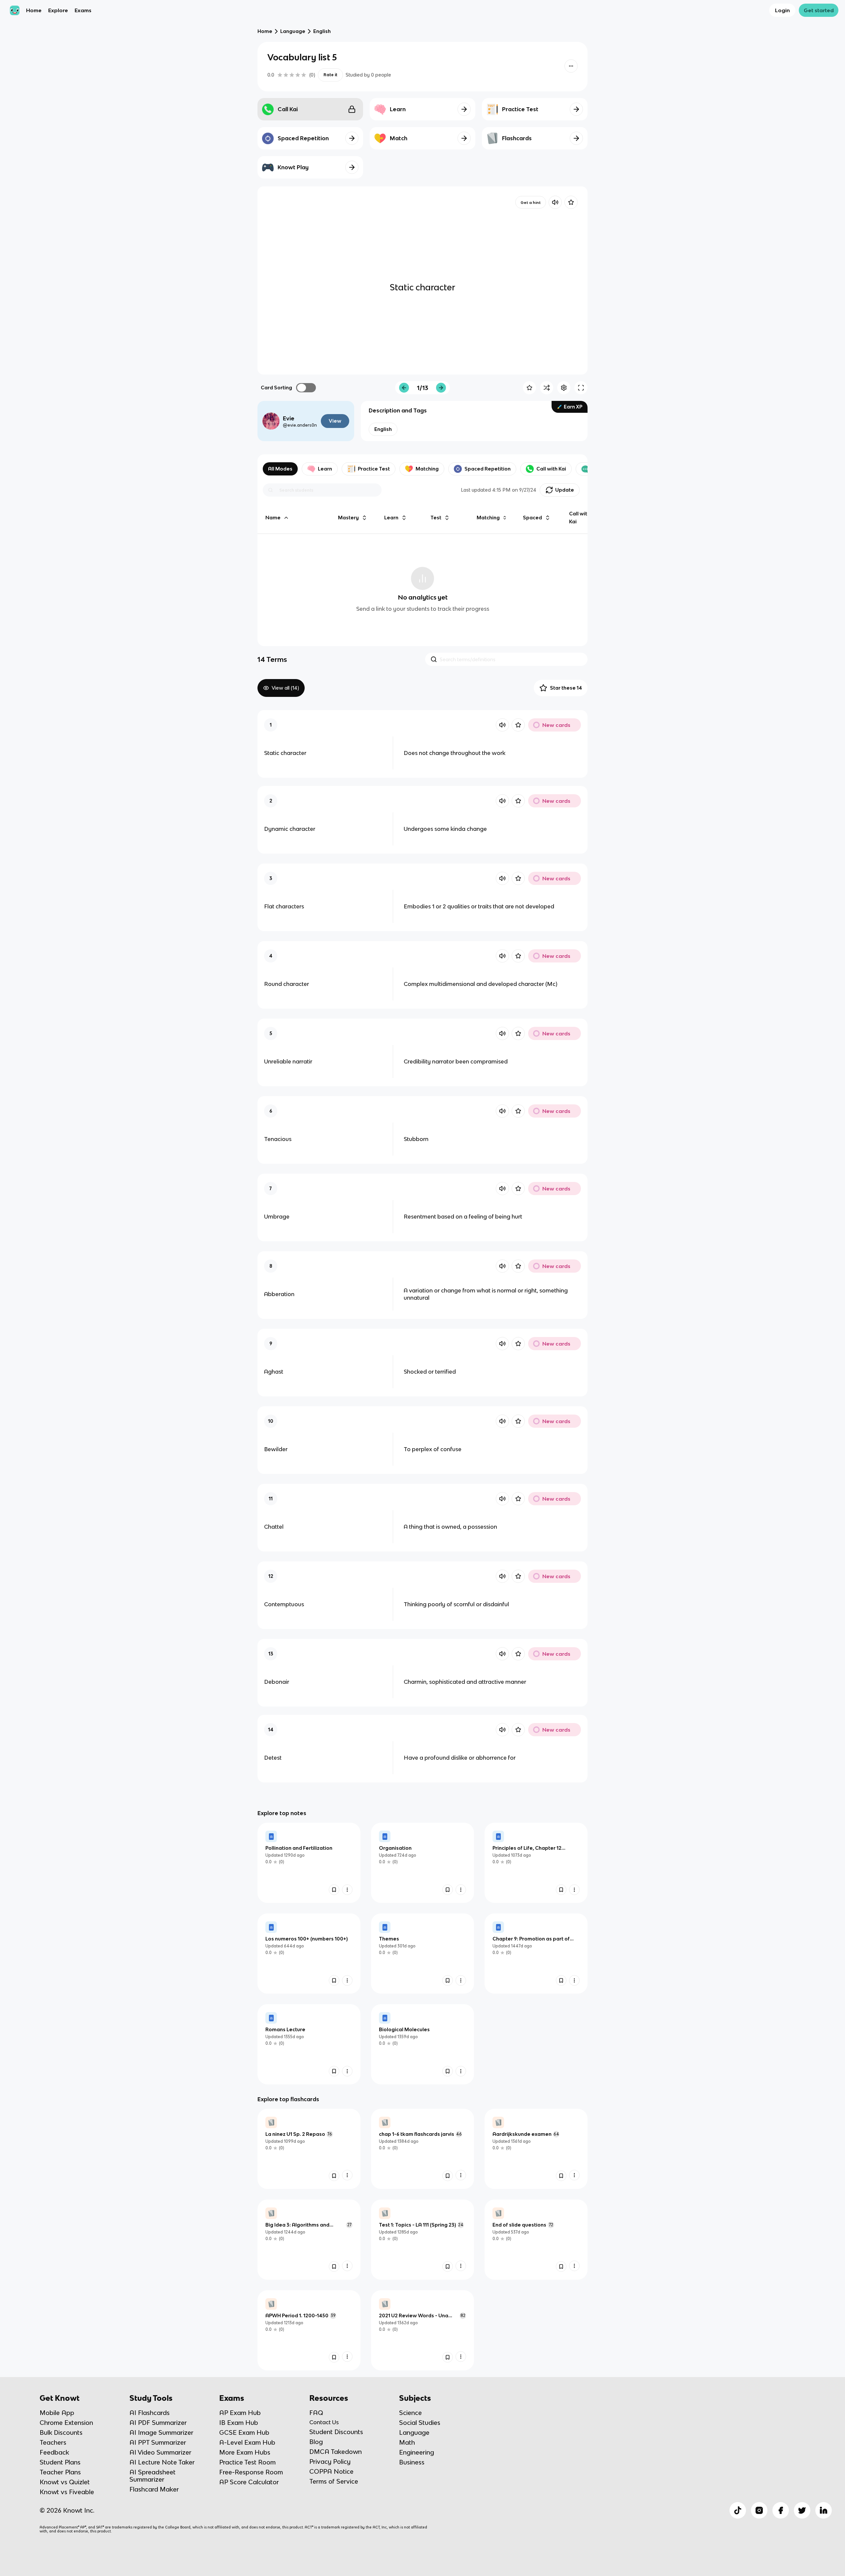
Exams (83, 10)
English (322, 31)
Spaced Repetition (488, 469)
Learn (325, 469)
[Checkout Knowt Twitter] (802, 2510)
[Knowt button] (571, 66)
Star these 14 (566, 688)
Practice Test (374, 469)
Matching (427, 469)
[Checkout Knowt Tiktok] (738, 2510)
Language (293, 31)
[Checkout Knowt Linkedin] (824, 2510)
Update (565, 490)
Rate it (330, 75)
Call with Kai (551, 469)
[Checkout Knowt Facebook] (781, 2510)
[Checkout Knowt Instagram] (759, 2510)
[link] (309, 1863)
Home (34, 10)
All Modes (280, 469)
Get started (819, 10)
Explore (58, 10)
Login (782, 10)
